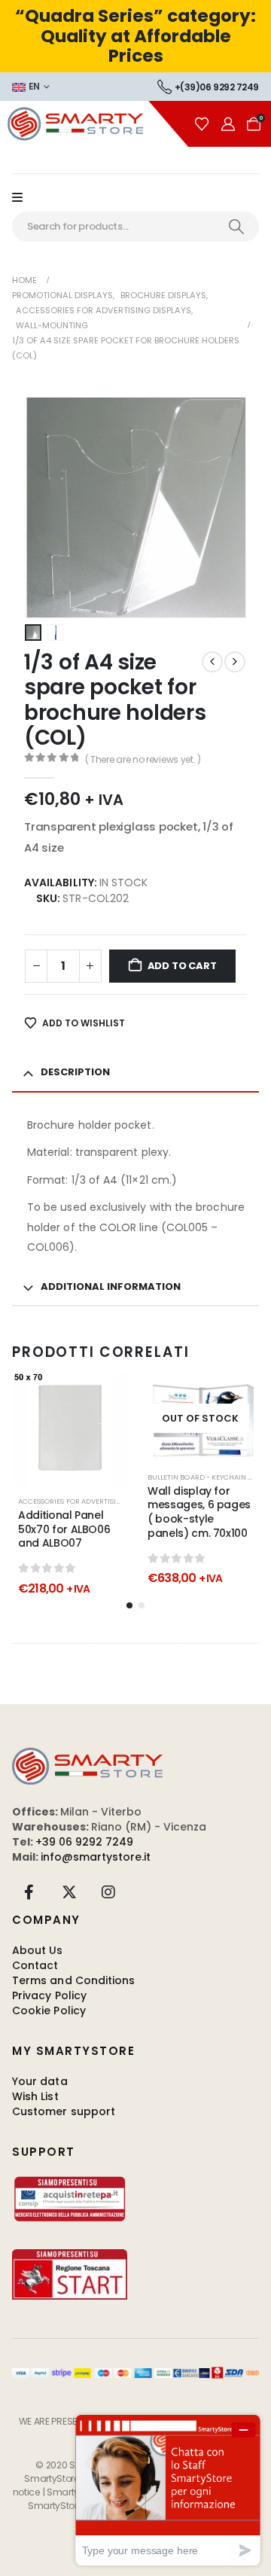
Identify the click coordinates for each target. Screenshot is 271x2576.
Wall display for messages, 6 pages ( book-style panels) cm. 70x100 (199, 1512)
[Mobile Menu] (25, 198)
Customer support (64, 2111)
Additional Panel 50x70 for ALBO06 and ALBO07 (64, 1529)
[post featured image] (71, 1430)
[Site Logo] (94, 124)
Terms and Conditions (73, 1980)
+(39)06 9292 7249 (217, 87)
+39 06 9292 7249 (84, 1842)
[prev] (212, 662)
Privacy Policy (49, 1995)
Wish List (35, 2096)
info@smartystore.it (96, 1857)
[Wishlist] (202, 124)
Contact (35, 1965)
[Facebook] (29, 1892)
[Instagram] (108, 1892)
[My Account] (228, 124)
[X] (69, 1892)
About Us (38, 1950)
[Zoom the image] (87, 1755)
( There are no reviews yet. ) (143, 759)
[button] (43, 508)
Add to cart (182, 966)
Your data (40, 2081)
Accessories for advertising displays (88, 1501)
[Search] (236, 227)
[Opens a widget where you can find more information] (168, 2490)
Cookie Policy (49, 2010)
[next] (235, 662)
